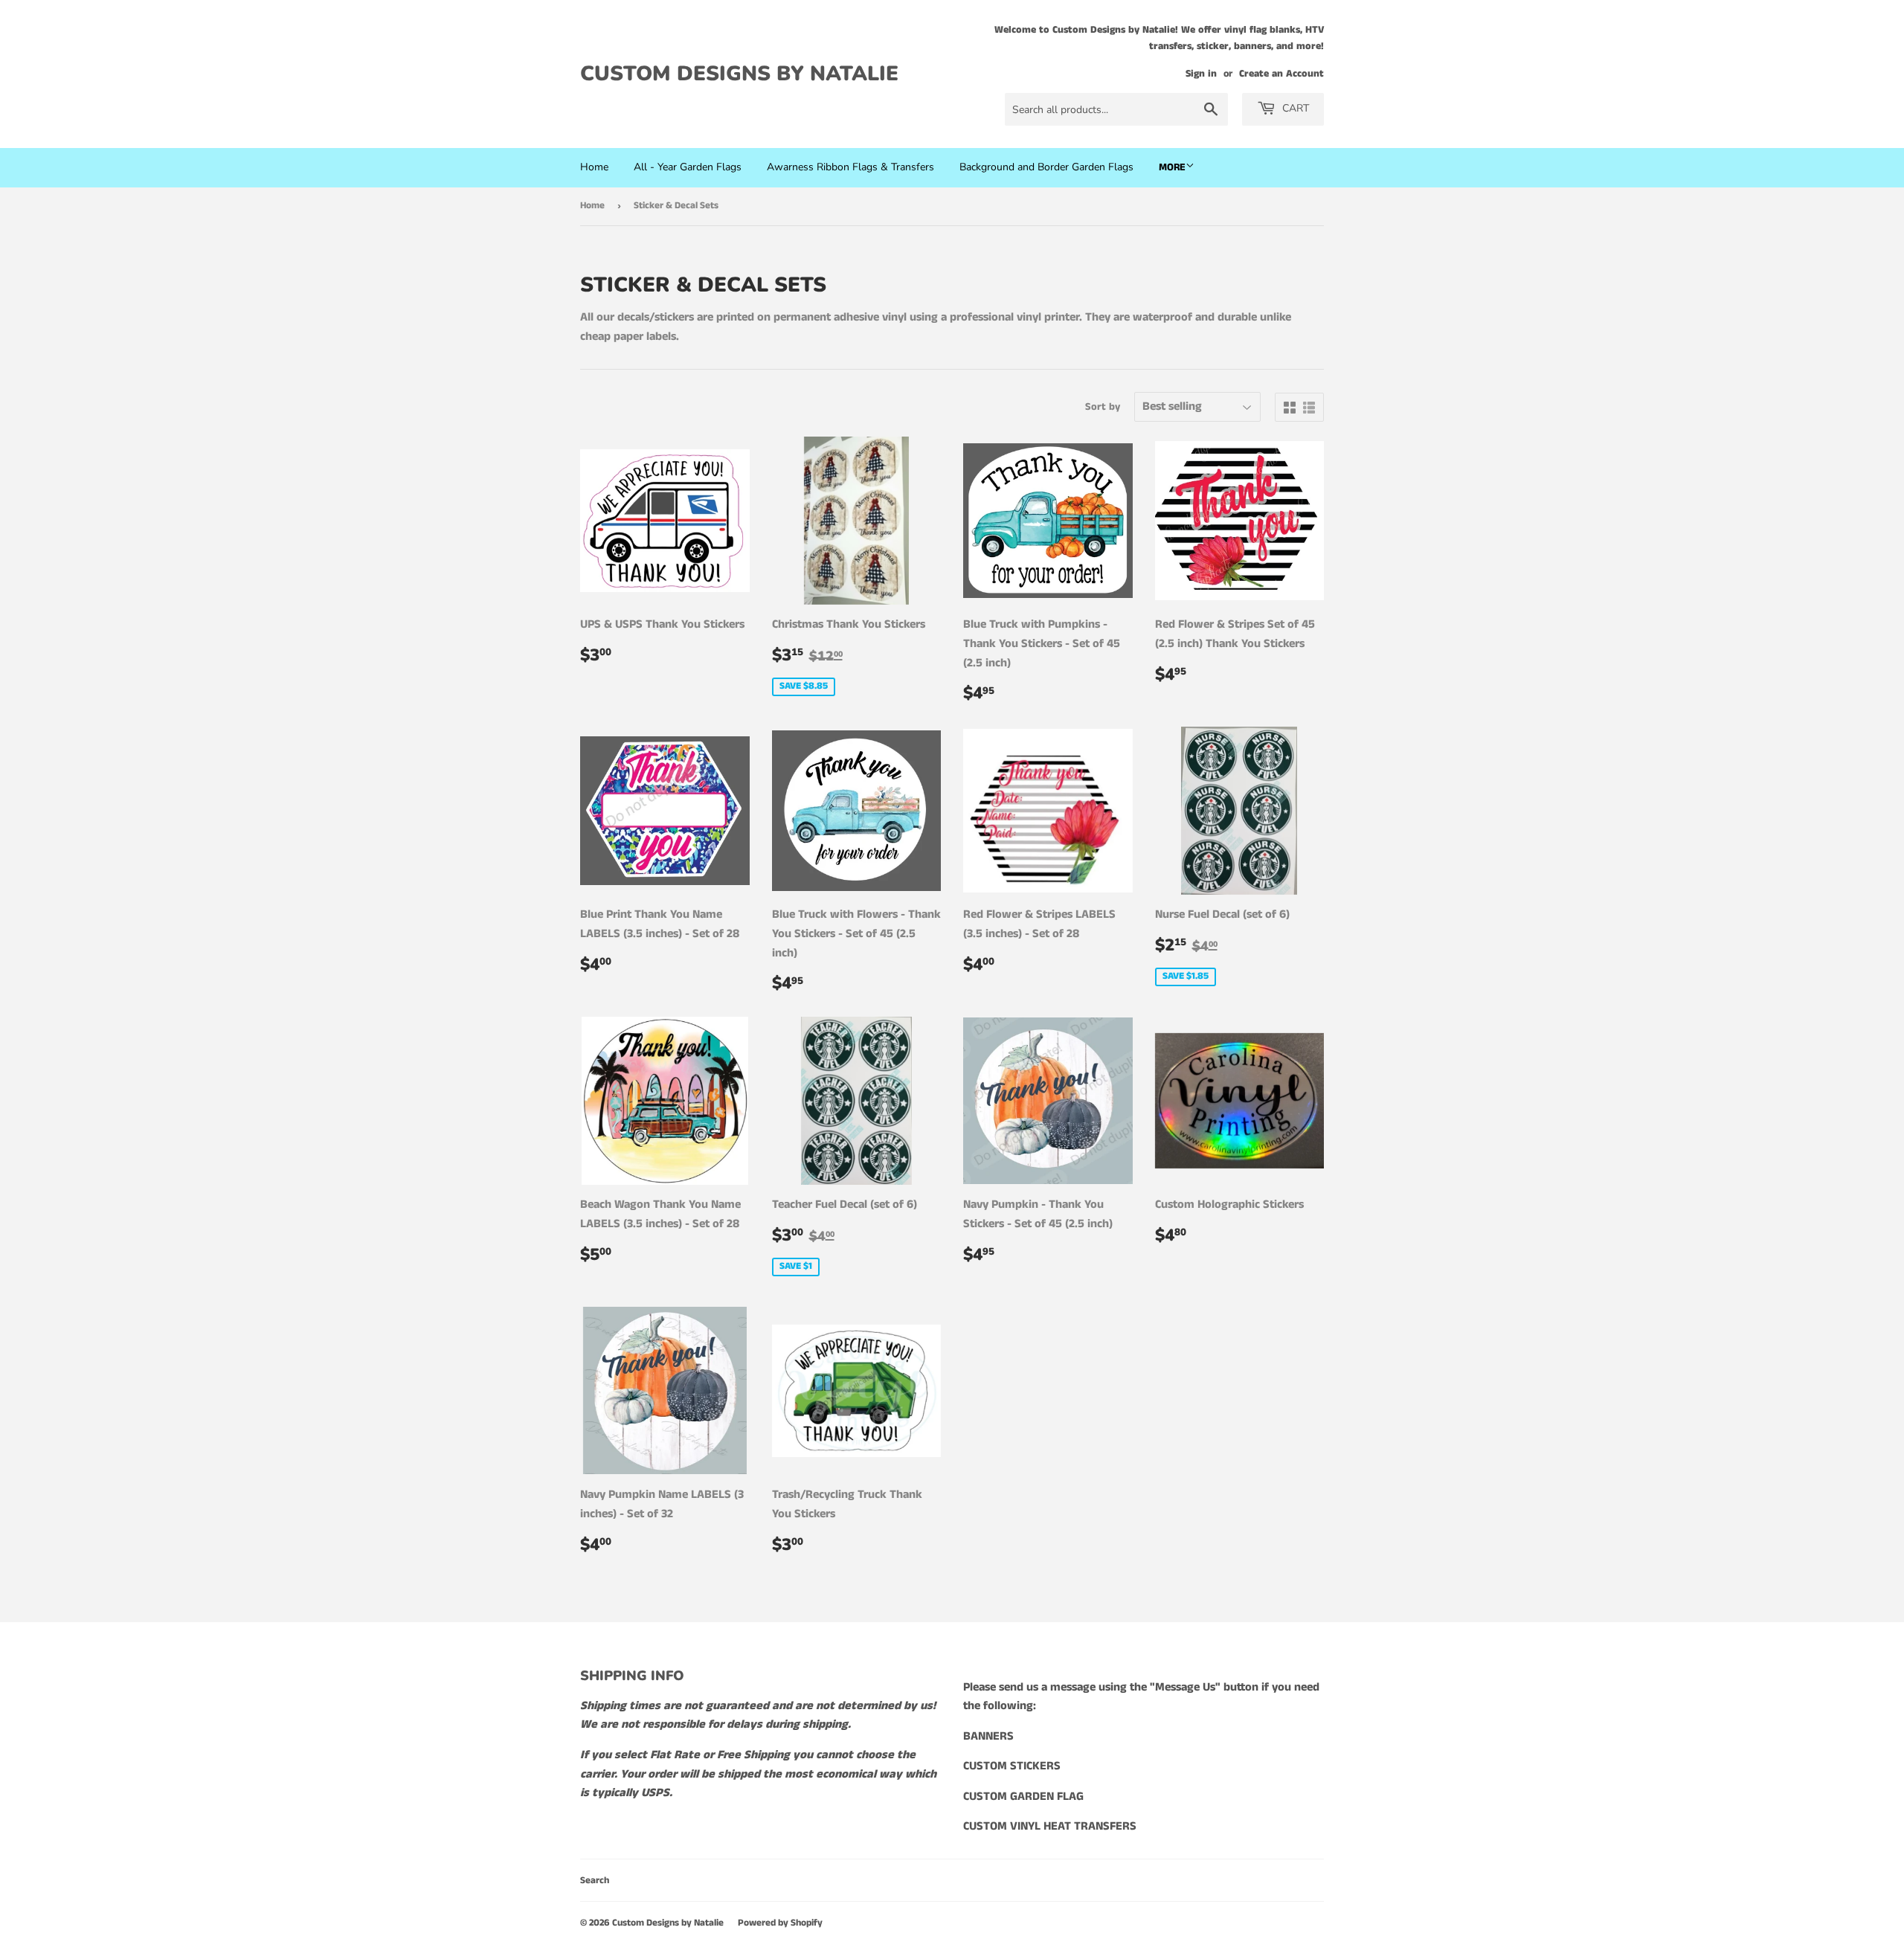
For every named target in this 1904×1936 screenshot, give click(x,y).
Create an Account (1281, 74)
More (1172, 167)
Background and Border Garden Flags (1046, 167)
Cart (1294, 108)
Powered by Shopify (780, 1923)
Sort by (1103, 407)
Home (594, 167)
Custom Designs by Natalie (739, 74)
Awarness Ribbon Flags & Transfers (850, 167)
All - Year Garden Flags (688, 167)
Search (595, 1881)
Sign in (1201, 74)
